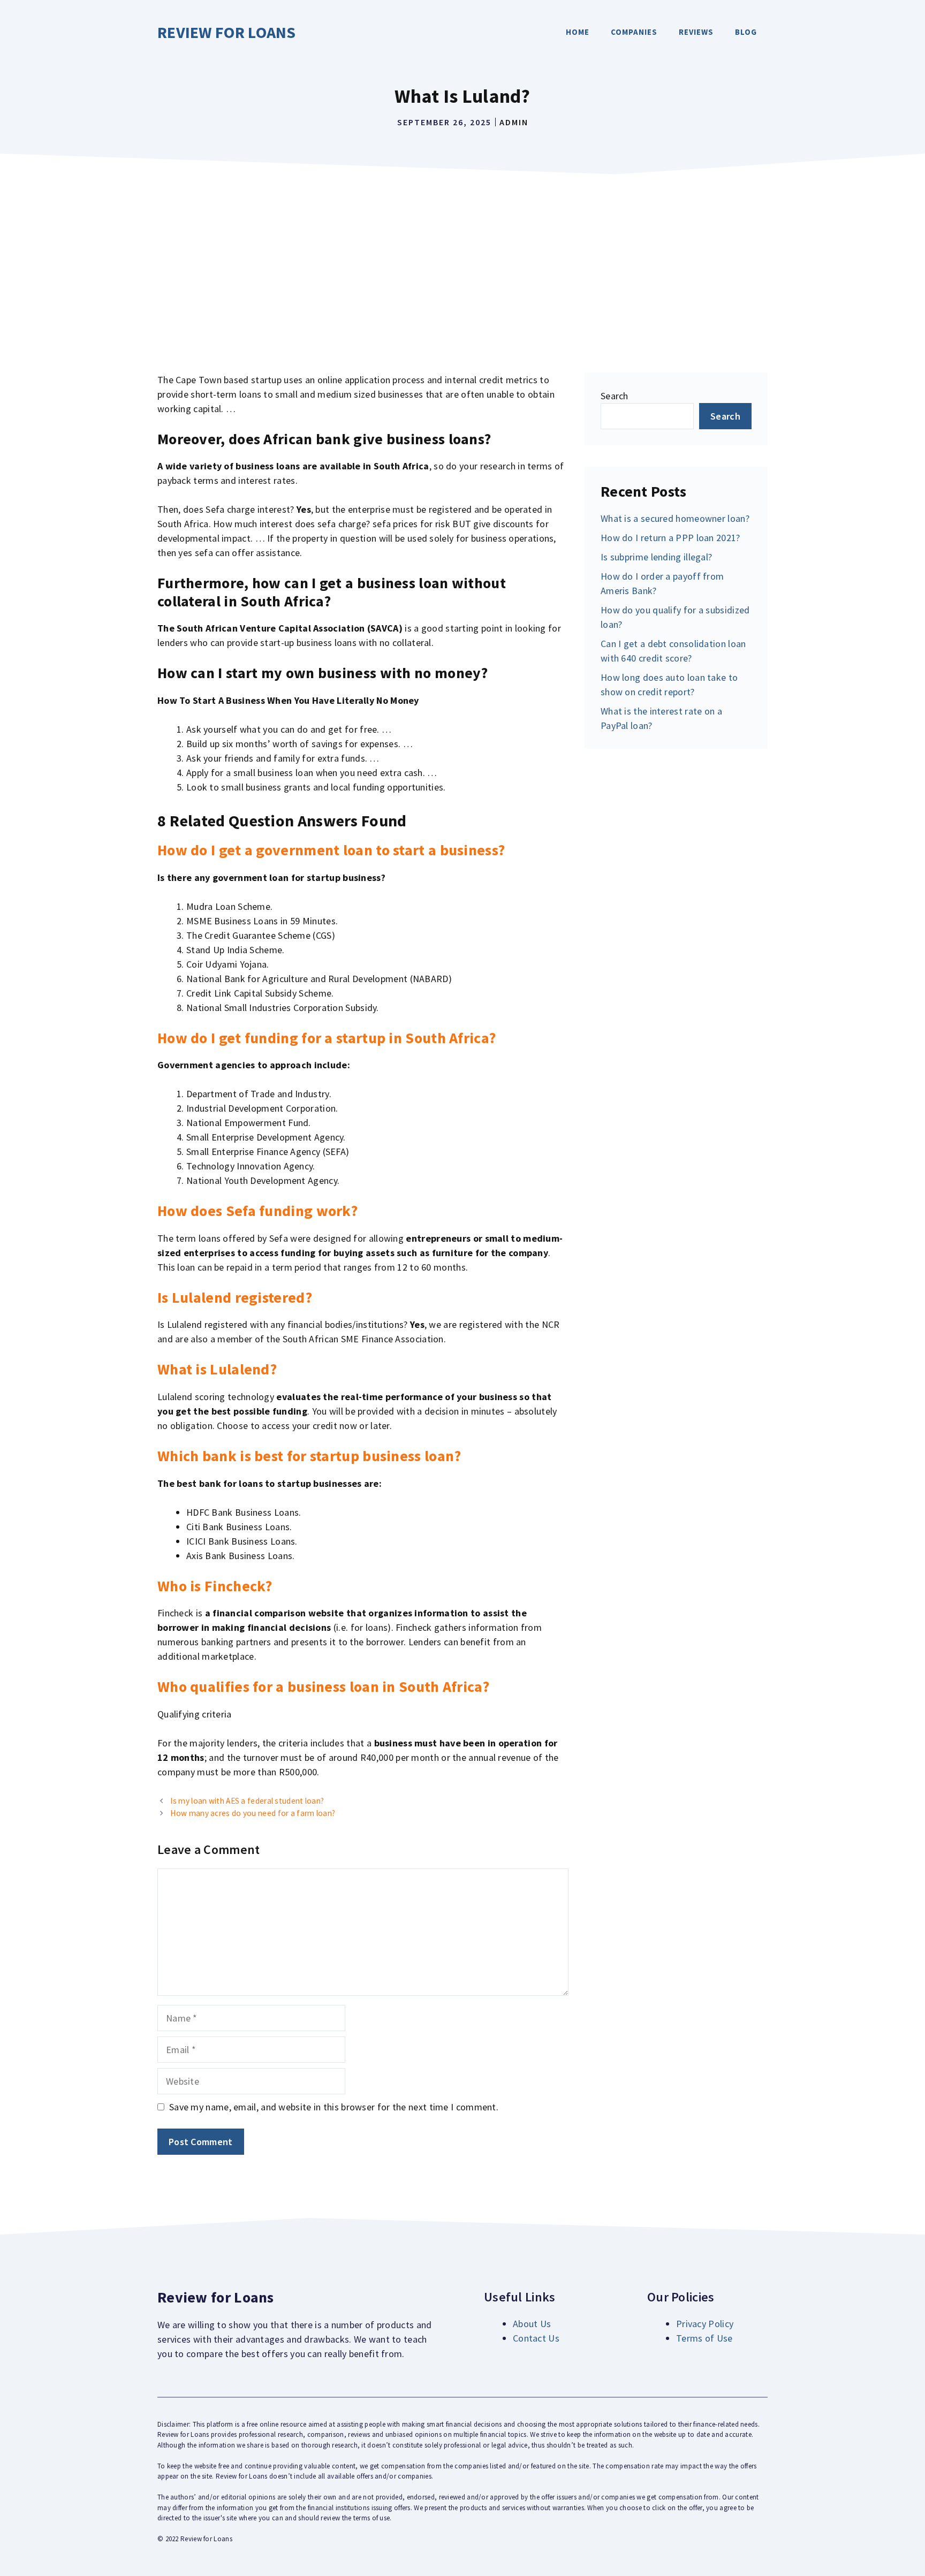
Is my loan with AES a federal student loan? (247, 1801)
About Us (532, 2324)
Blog (746, 32)
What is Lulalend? (217, 1369)
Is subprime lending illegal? (656, 557)
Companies (634, 32)
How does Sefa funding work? (257, 1211)
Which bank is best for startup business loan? (309, 1456)
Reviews (696, 32)
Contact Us (536, 2338)
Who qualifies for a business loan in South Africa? (323, 1686)
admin (514, 122)
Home (578, 32)
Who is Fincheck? (215, 1586)
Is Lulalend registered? (235, 1297)
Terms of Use (704, 2338)
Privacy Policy (705, 2324)
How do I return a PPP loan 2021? (670, 538)
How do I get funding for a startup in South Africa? (327, 1038)
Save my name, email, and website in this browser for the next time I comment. (334, 2107)
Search (615, 396)
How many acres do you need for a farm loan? (253, 1813)
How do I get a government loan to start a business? (331, 850)
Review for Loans (227, 32)
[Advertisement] (462, 260)
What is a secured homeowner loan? (675, 518)
